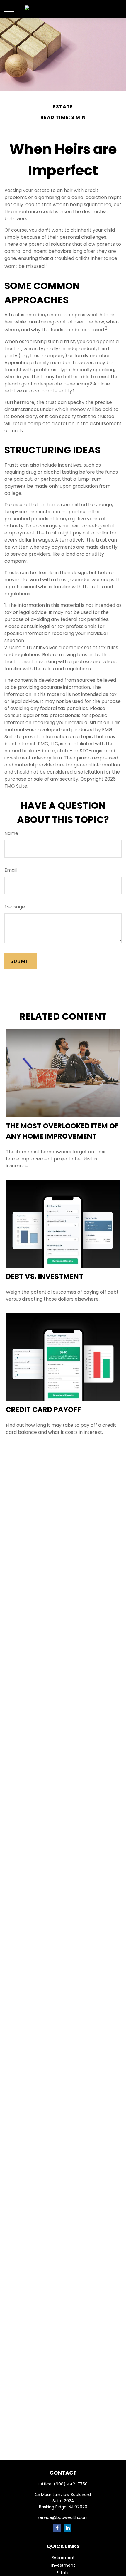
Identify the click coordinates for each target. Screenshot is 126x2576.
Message (15, 907)
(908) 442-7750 (71, 2484)
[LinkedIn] (68, 2528)
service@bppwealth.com (63, 2517)
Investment (63, 2565)
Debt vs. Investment (45, 1276)
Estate (63, 2573)
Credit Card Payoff (44, 1410)
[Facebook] (57, 2528)
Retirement (63, 2557)
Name (11, 833)
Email (11, 870)
